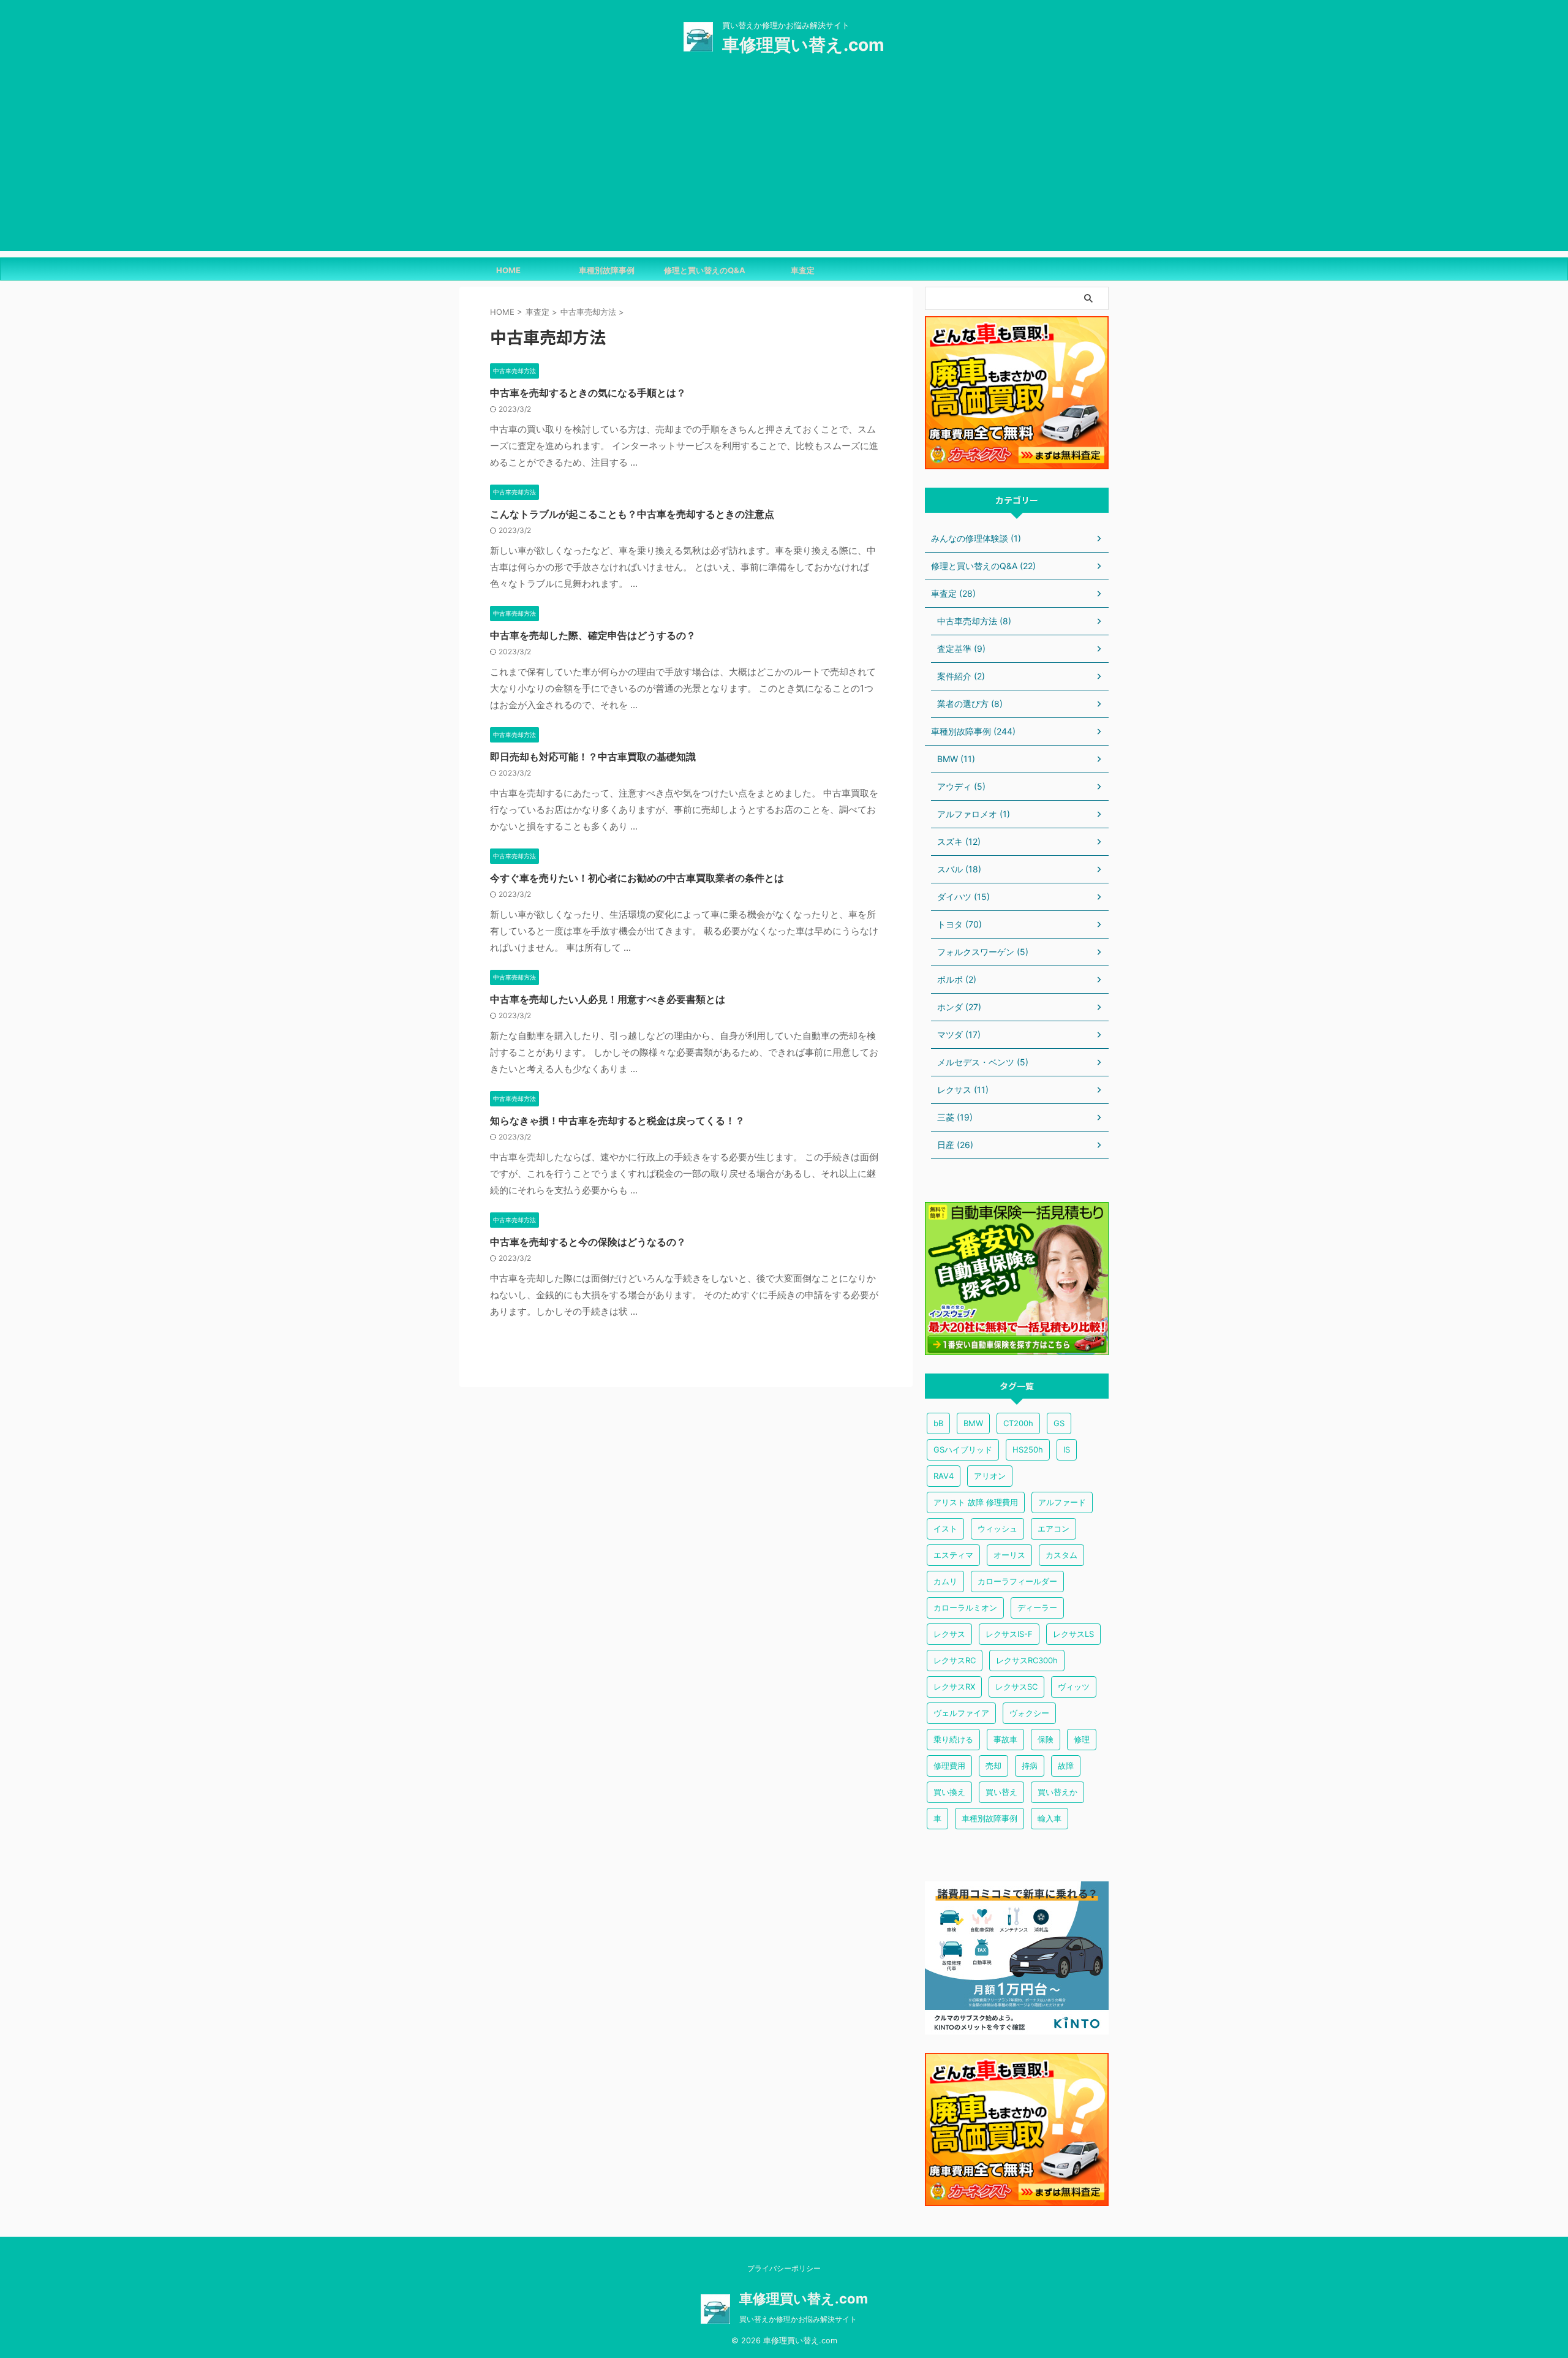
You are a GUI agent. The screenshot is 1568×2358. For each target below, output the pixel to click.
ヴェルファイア (961, 1713)
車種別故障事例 (607, 270)
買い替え (1001, 1792)
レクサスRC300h (1027, 1660)
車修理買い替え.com (803, 45)
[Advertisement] (784, 165)
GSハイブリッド (963, 1449)
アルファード (1062, 1502)
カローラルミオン (965, 1608)
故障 (1066, 1766)
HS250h (1028, 1449)
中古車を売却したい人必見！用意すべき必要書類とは (608, 999)
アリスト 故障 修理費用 (976, 1502)
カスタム (1061, 1555)
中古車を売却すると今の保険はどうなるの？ (588, 1242)
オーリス (1009, 1555)
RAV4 (944, 1476)
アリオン (990, 1476)
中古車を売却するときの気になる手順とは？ (588, 393)
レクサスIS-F (1009, 1634)
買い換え (949, 1792)
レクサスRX (954, 1687)
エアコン (1053, 1529)
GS (1059, 1423)
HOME (508, 270)
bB (938, 1423)
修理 (1082, 1739)
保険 (1046, 1739)
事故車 (1005, 1739)
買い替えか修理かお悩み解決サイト (798, 2319)
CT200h (1018, 1423)
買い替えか (1057, 1792)
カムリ (945, 1581)
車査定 (803, 270)
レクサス (949, 1634)
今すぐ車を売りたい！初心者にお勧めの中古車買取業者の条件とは (637, 878)
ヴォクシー (1029, 1713)
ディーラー (1037, 1608)
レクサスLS (1073, 1634)
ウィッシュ (997, 1529)
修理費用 (949, 1766)
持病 (1030, 1766)
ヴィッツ (1074, 1687)
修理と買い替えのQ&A (705, 270)
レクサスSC (1016, 1687)
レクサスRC (955, 1660)
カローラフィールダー (1017, 1581)
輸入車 (1050, 1818)
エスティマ (953, 1555)
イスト (945, 1529)
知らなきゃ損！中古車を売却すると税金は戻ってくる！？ (617, 1120)
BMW (973, 1423)
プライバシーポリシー (784, 2268)
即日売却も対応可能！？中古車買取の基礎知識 (593, 757)
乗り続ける (953, 1739)
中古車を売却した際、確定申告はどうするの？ (593, 635)
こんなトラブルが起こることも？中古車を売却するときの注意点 (632, 514)
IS (1067, 1449)
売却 (993, 1766)
